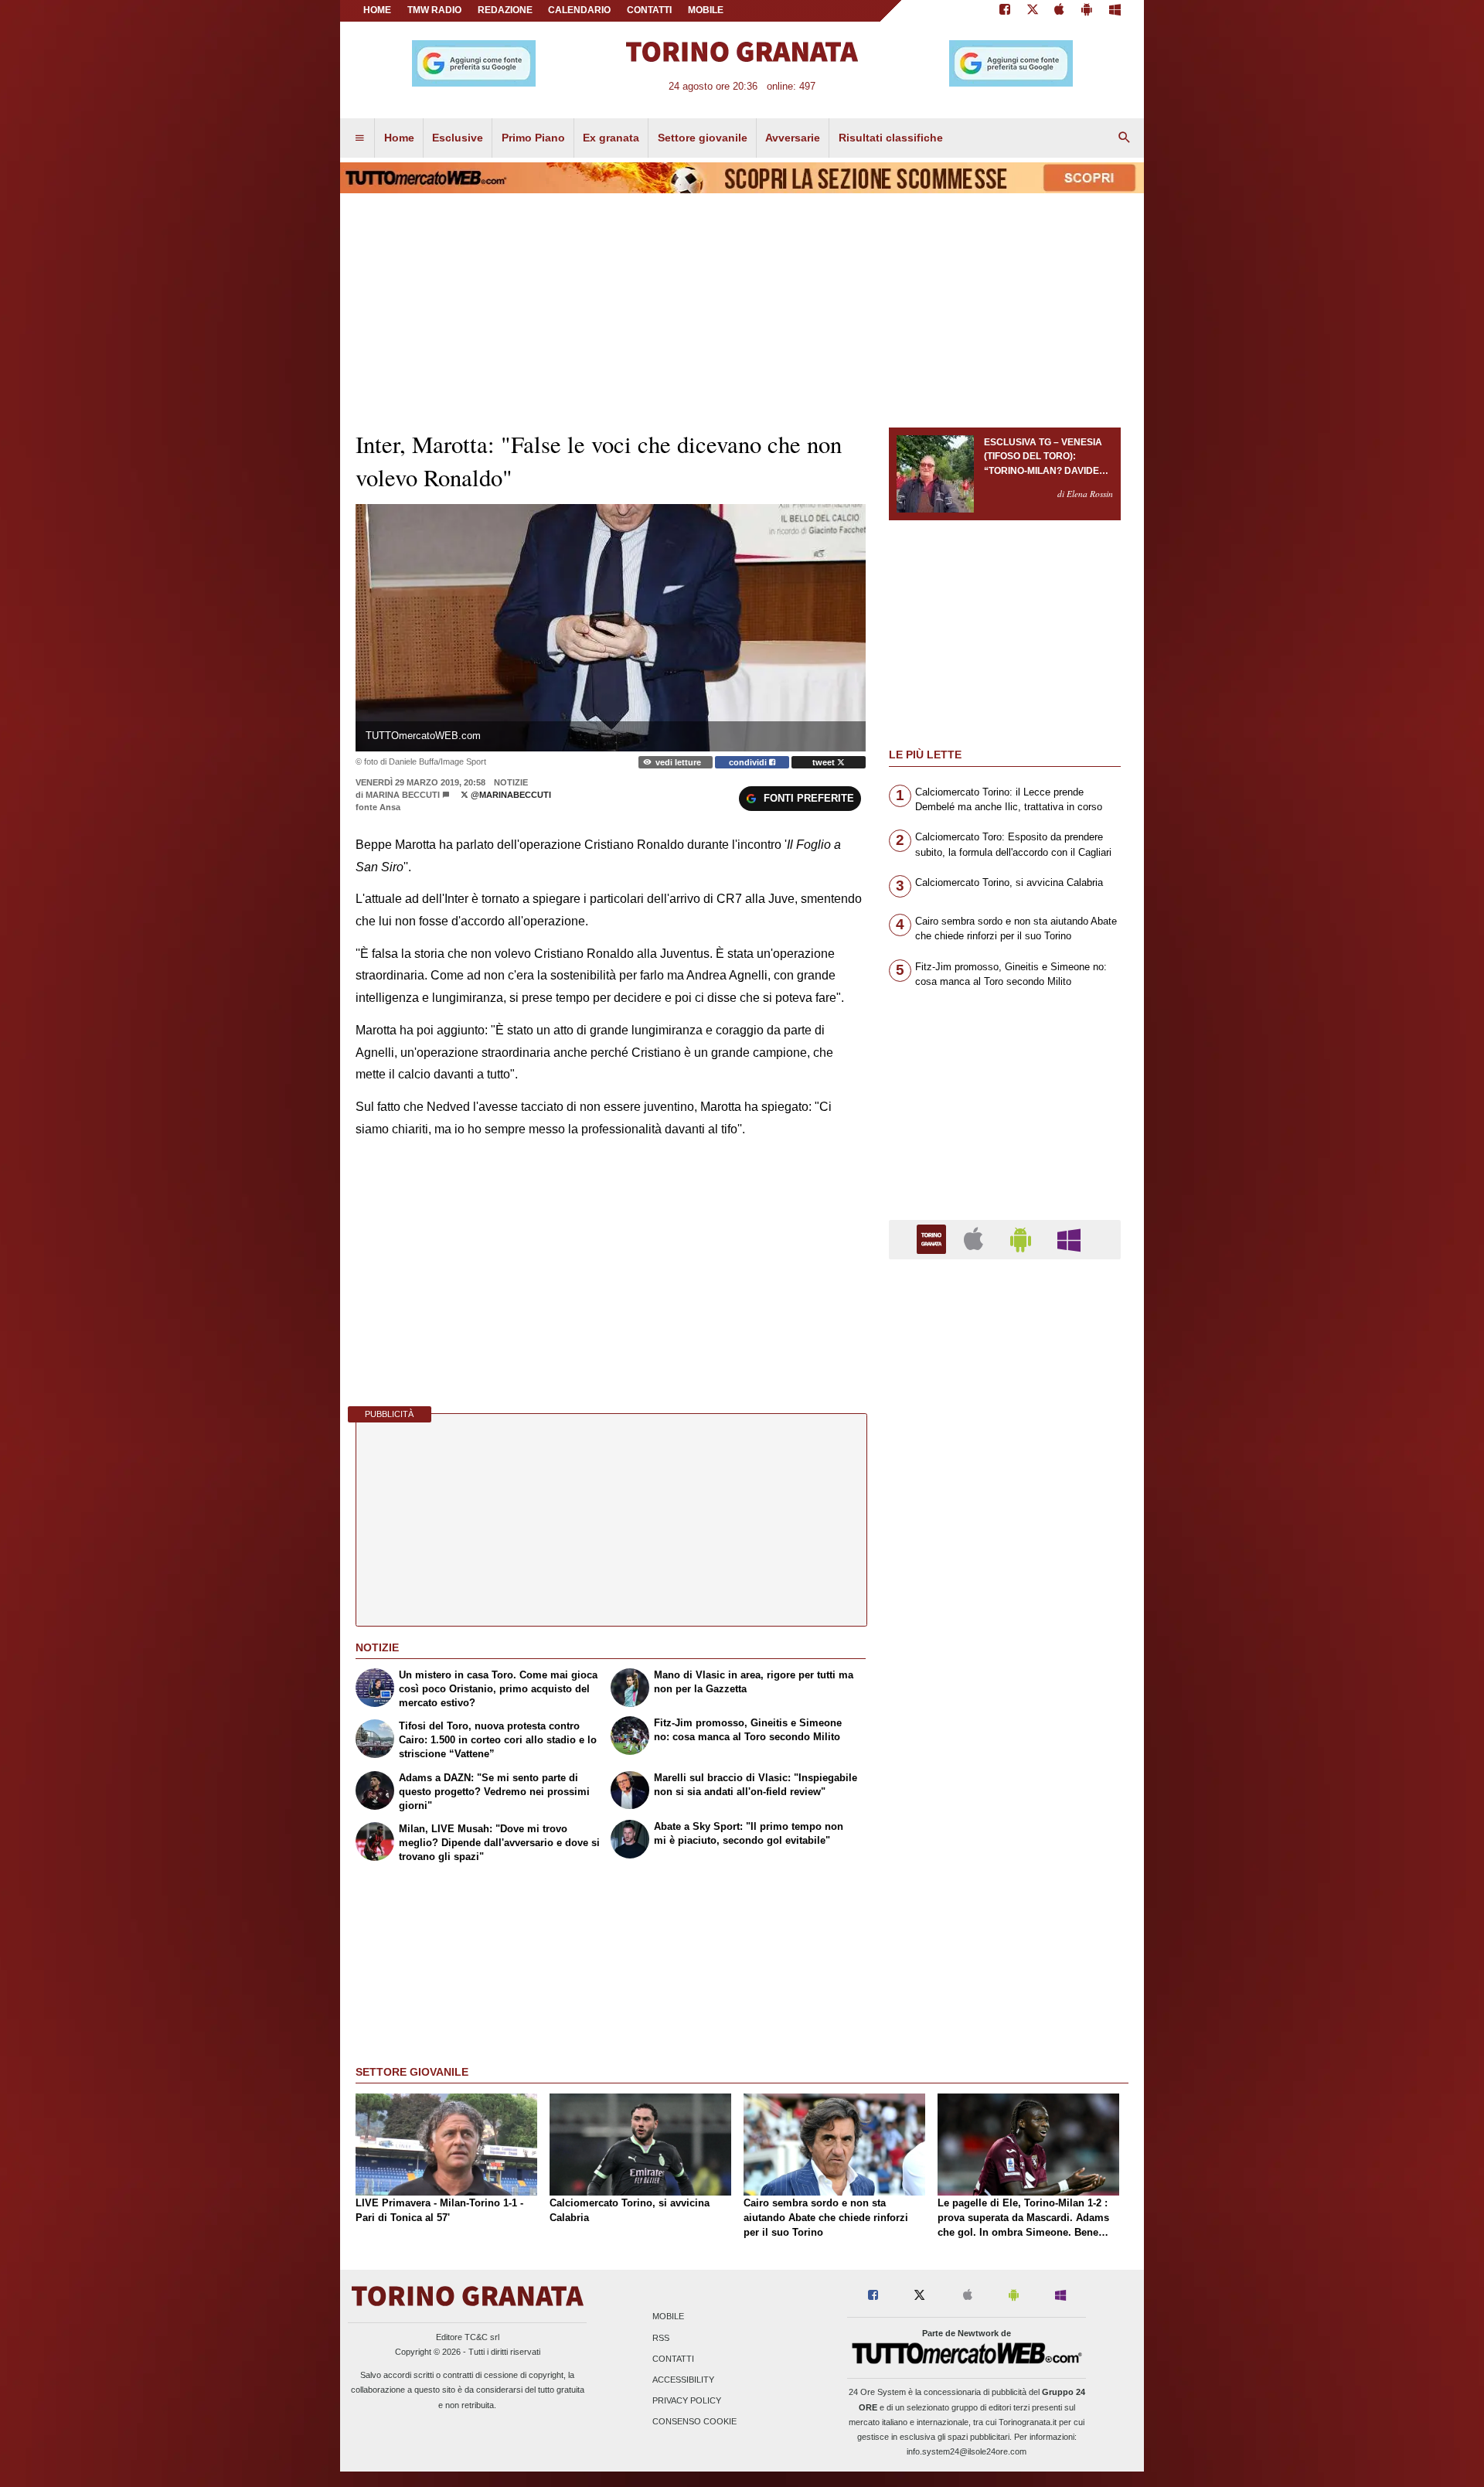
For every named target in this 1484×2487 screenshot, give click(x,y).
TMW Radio (434, 10)
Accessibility (683, 2380)
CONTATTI (649, 10)
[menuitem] (359, 138)
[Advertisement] (1005, 1871)
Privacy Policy (687, 2401)
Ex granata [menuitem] (611, 138)
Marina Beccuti (403, 795)
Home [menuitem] (399, 138)
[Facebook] (1005, 11)
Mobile (668, 2317)
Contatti (673, 2359)
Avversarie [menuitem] (793, 138)
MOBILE (706, 10)
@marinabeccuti (510, 795)
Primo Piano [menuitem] (533, 138)
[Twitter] (1033, 11)
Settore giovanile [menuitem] (703, 138)
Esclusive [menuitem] (458, 138)
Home (377, 10)
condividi (749, 762)
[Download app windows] (1115, 11)
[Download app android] (1087, 11)
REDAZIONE (505, 10)
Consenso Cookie (694, 2422)
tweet (825, 762)
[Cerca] (1125, 138)
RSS (661, 2338)
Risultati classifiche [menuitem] (891, 138)
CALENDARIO (579, 10)
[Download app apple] (1060, 11)
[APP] (934, 1239)
